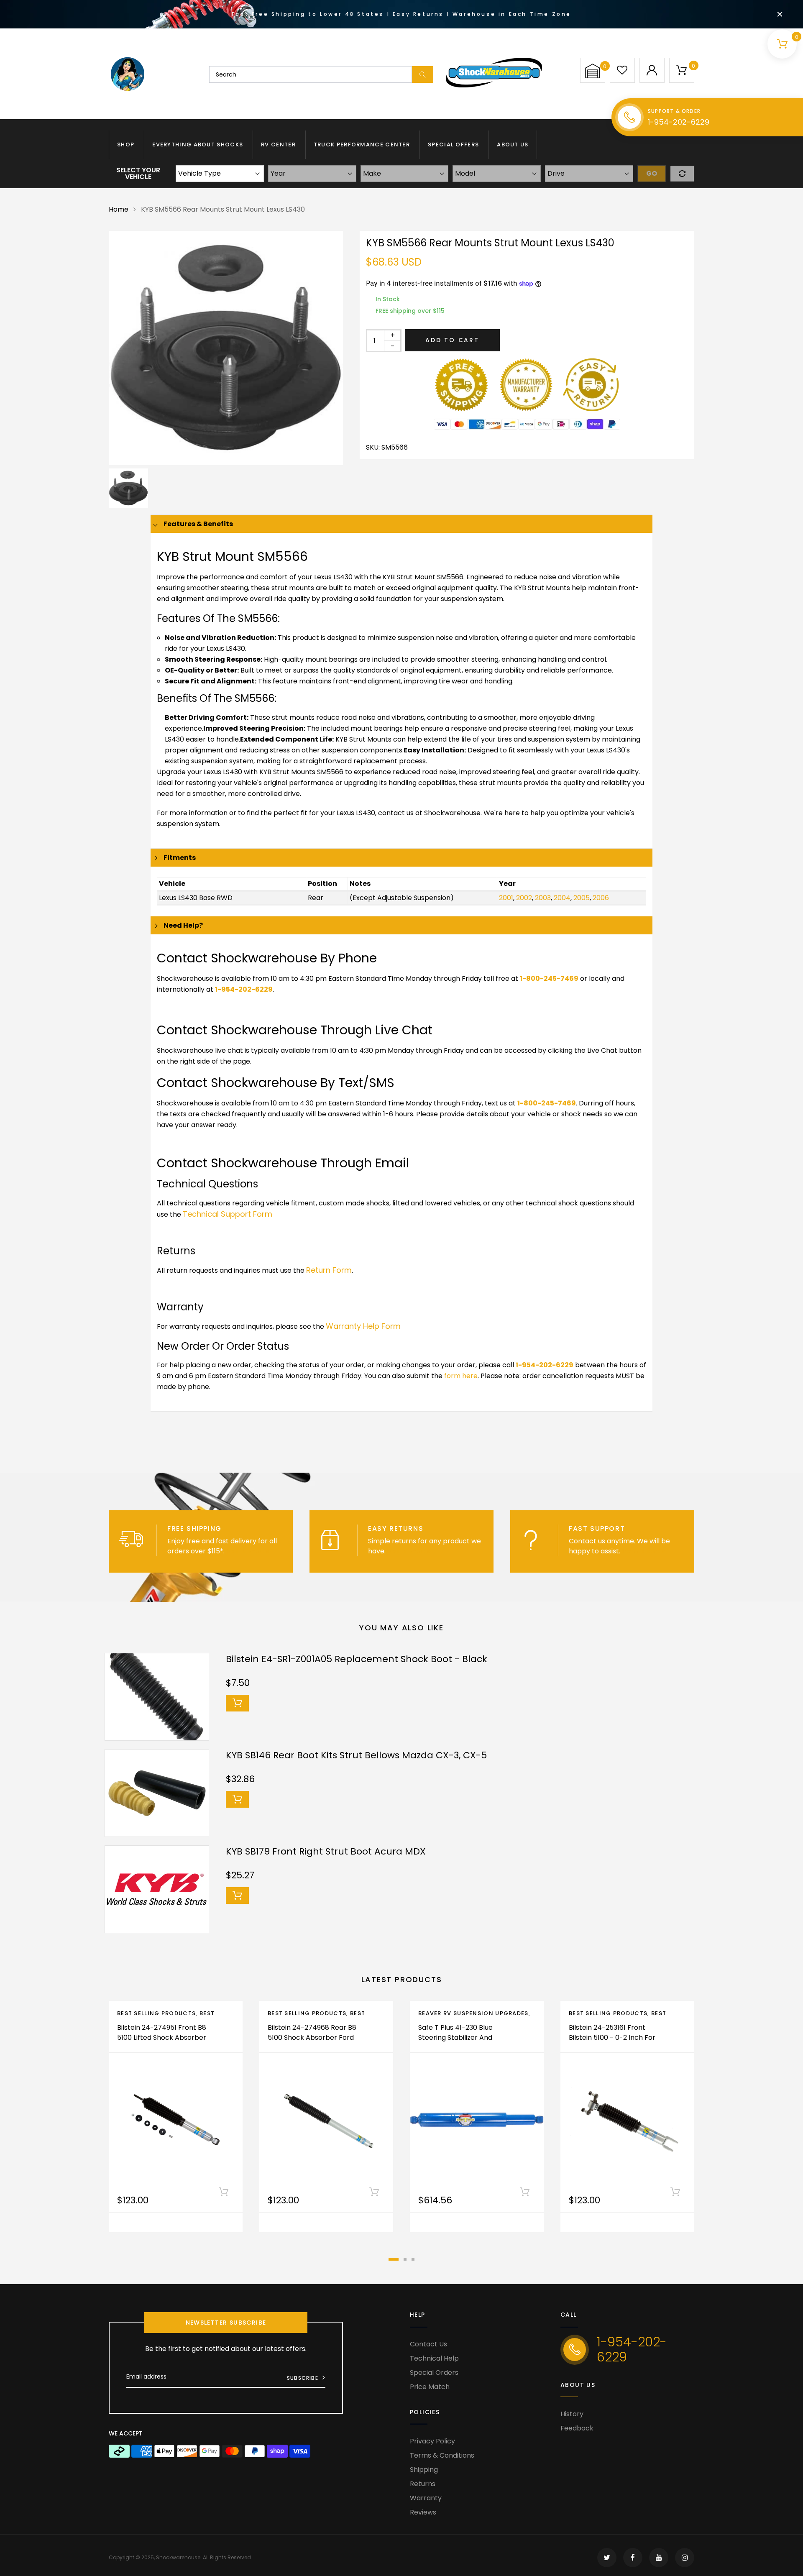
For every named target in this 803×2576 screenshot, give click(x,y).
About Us (513, 145)
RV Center (278, 145)
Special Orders (434, 2373)
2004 (562, 898)
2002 (524, 898)
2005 (582, 898)
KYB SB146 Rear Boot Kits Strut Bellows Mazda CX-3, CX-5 (356, 1755)
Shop (126, 145)
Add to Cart (452, 340)
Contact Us (428, 2344)
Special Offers (453, 145)
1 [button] (394, 2259)
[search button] (423, 74)
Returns (423, 2484)
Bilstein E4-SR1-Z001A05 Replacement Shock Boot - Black (357, 1659)
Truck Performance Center (362, 145)
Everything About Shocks (198, 145)
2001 (506, 898)
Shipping (424, 2470)
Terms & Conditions (442, 2455)
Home (119, 209)
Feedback (577, 2428)
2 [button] (405, 2259)
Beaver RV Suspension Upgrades (473, 2013)
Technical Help (434, 2358)
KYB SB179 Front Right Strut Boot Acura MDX (326, 1851)
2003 (543, 898)
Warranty (426, 2498)
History (572, 2414)
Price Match (430, 2387)
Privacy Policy (432, 2441)
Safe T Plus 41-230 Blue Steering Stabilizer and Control (455, 2038)
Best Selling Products (156, 2013)
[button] (593, 71)
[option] (226, 348)
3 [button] (413, 2259)
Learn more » (248, 1551)
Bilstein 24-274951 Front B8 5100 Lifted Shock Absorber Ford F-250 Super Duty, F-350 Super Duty (162, 2043)
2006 (601, 898)
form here (461, 1376)
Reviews (423, 2512)
